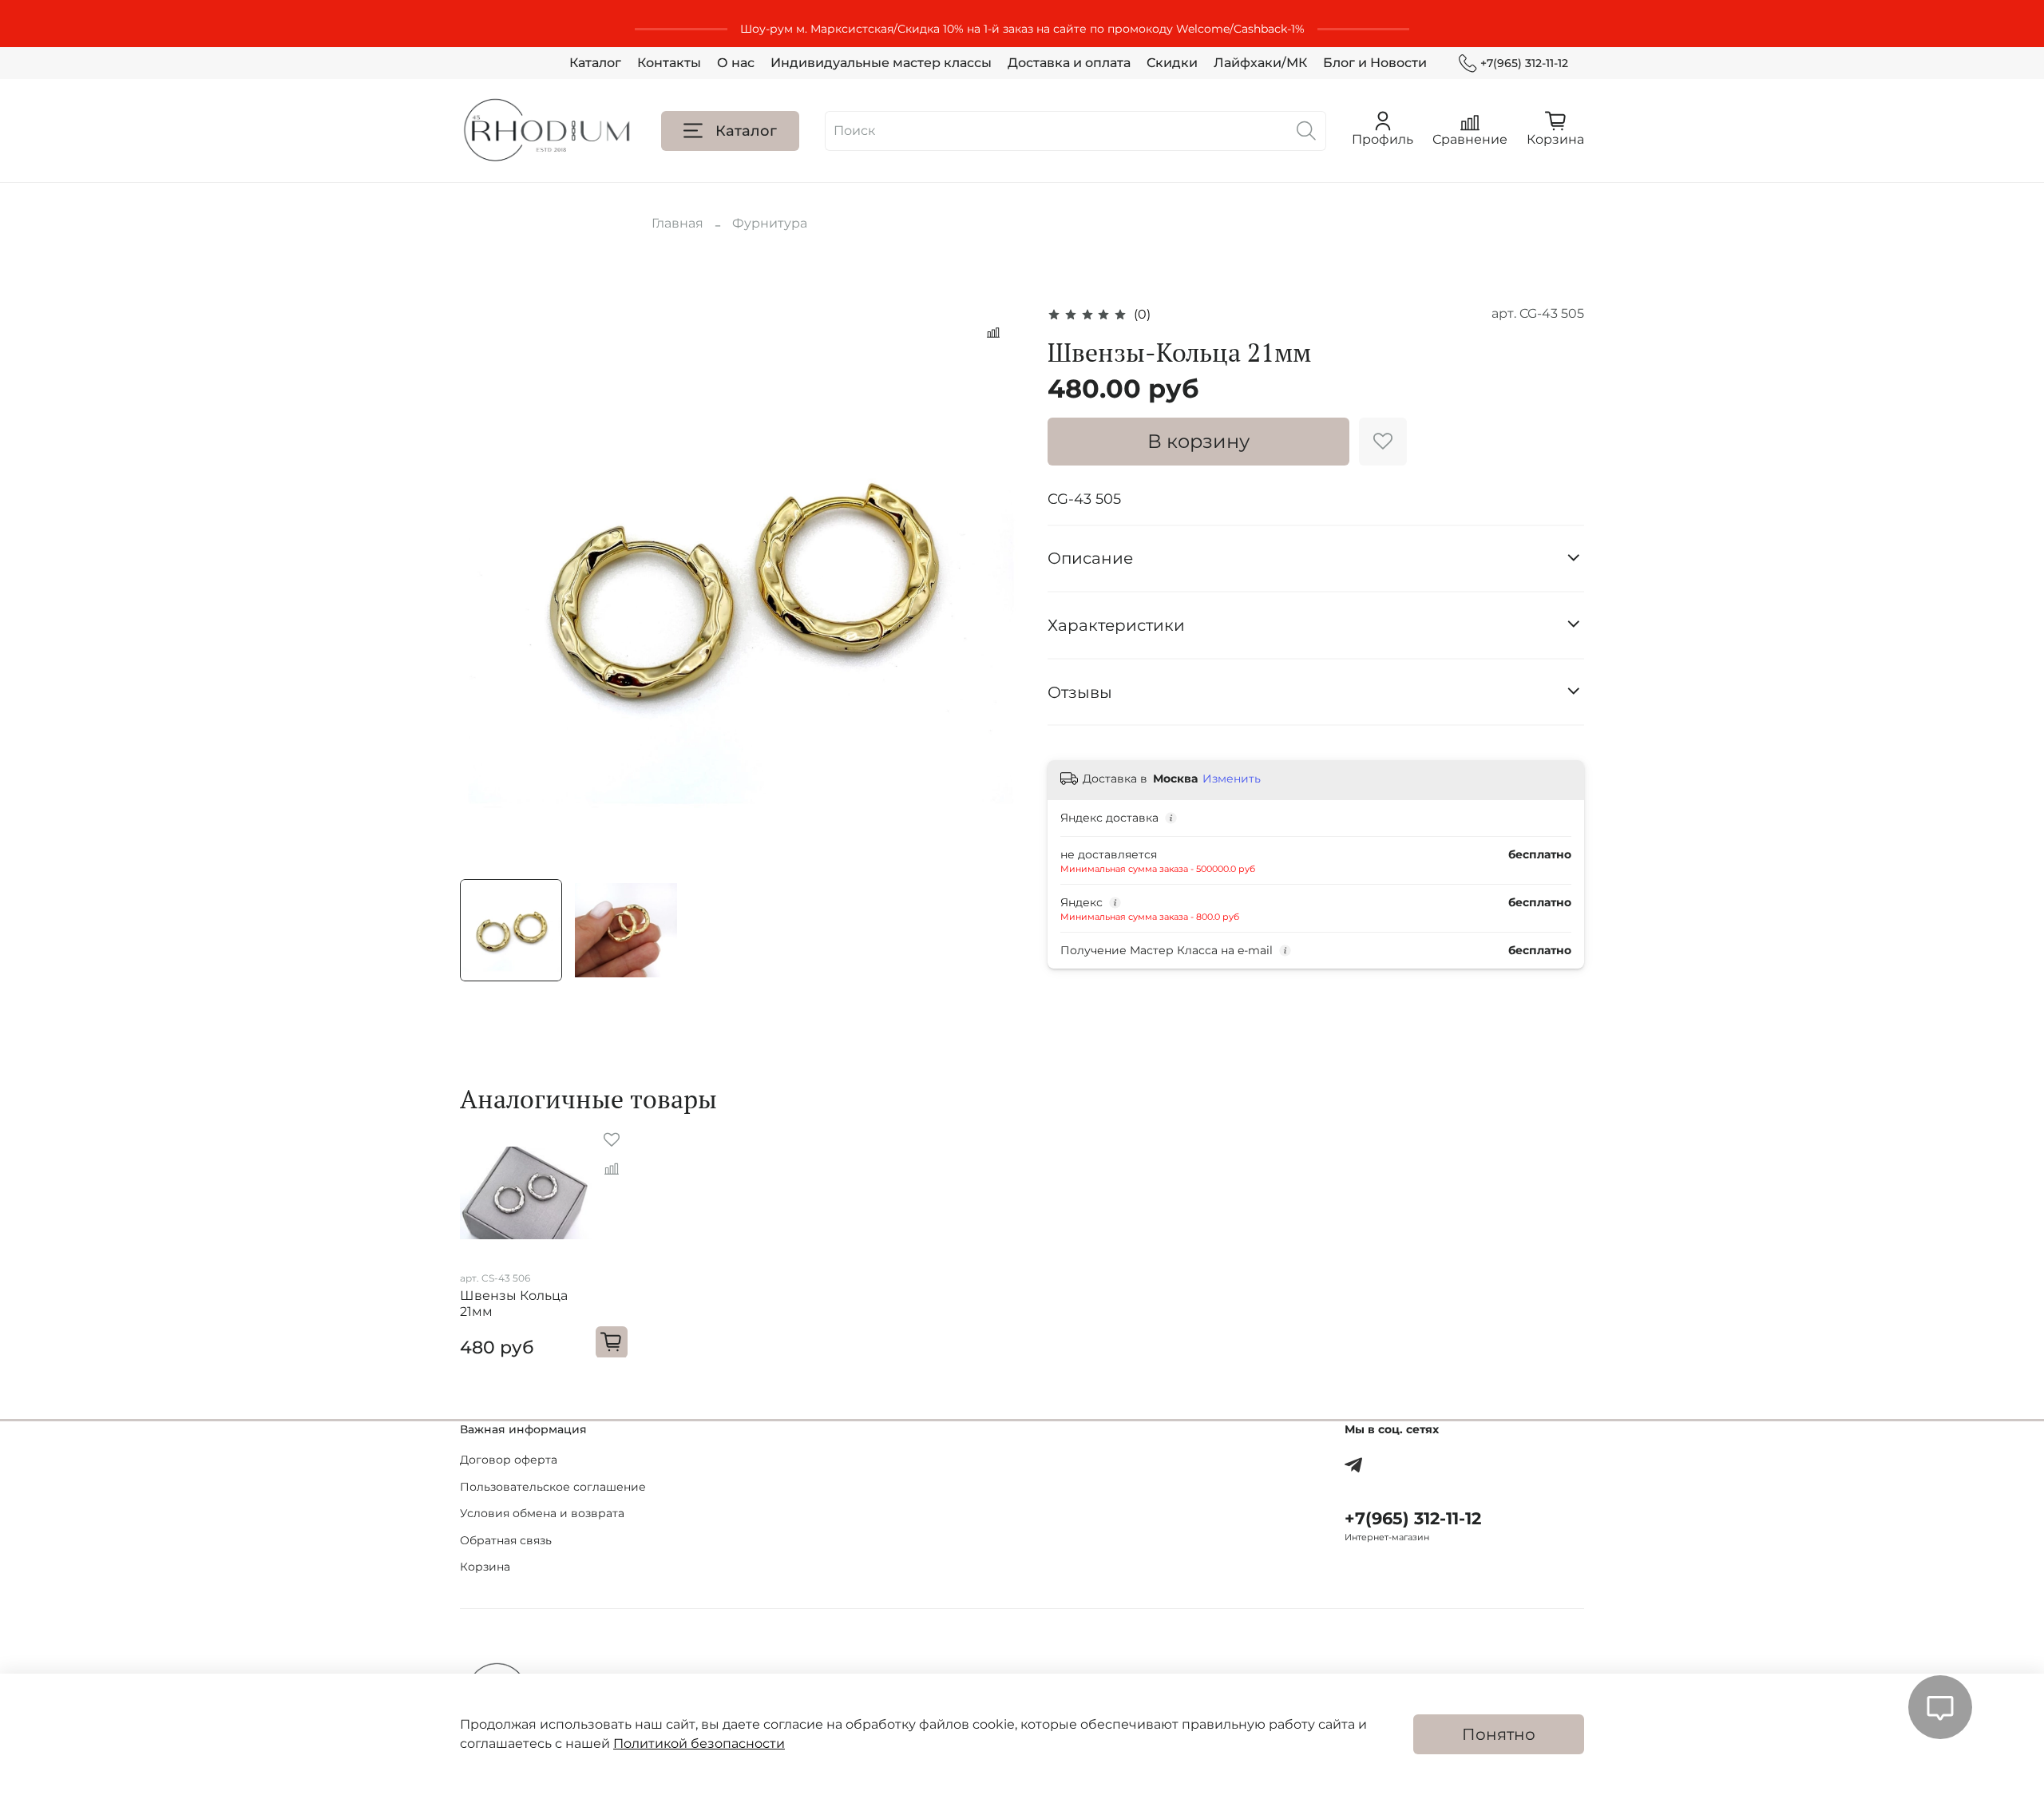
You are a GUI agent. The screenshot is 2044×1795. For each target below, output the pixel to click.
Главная (677, 223)
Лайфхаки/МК (1260, 63)
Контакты (669, 63)
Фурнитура (770, 223)
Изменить (1232, 779)
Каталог (595, 63)
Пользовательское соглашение (553, 1487)
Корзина (485, 1567)
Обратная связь (506, 1540)
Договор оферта (509, 1460)
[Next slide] (996, 585)
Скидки (1172, 63)
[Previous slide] (485, 585)
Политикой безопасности (699, 1743)
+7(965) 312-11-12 (1524, 63)
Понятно (1499, 1734)
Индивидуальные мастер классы (881, 63)
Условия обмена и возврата (542, 1513)
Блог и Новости (1375, 63)
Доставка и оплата (1069, 63)
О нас (736, 63)
